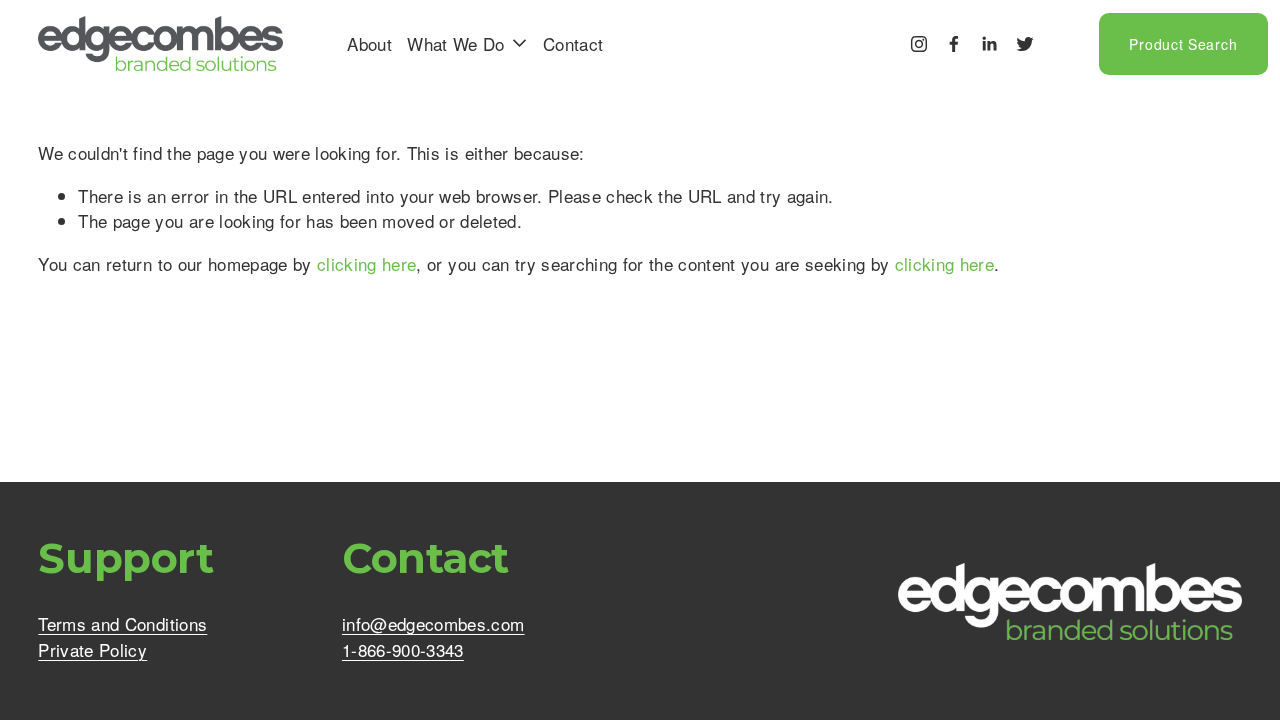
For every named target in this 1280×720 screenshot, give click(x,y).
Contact (573, 43)
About (369, 43)
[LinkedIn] (989, 44)
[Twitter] (1025, 44)
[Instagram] (919, 44)
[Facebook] (954, 44)
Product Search (1183, 44)
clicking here (366, 263)
